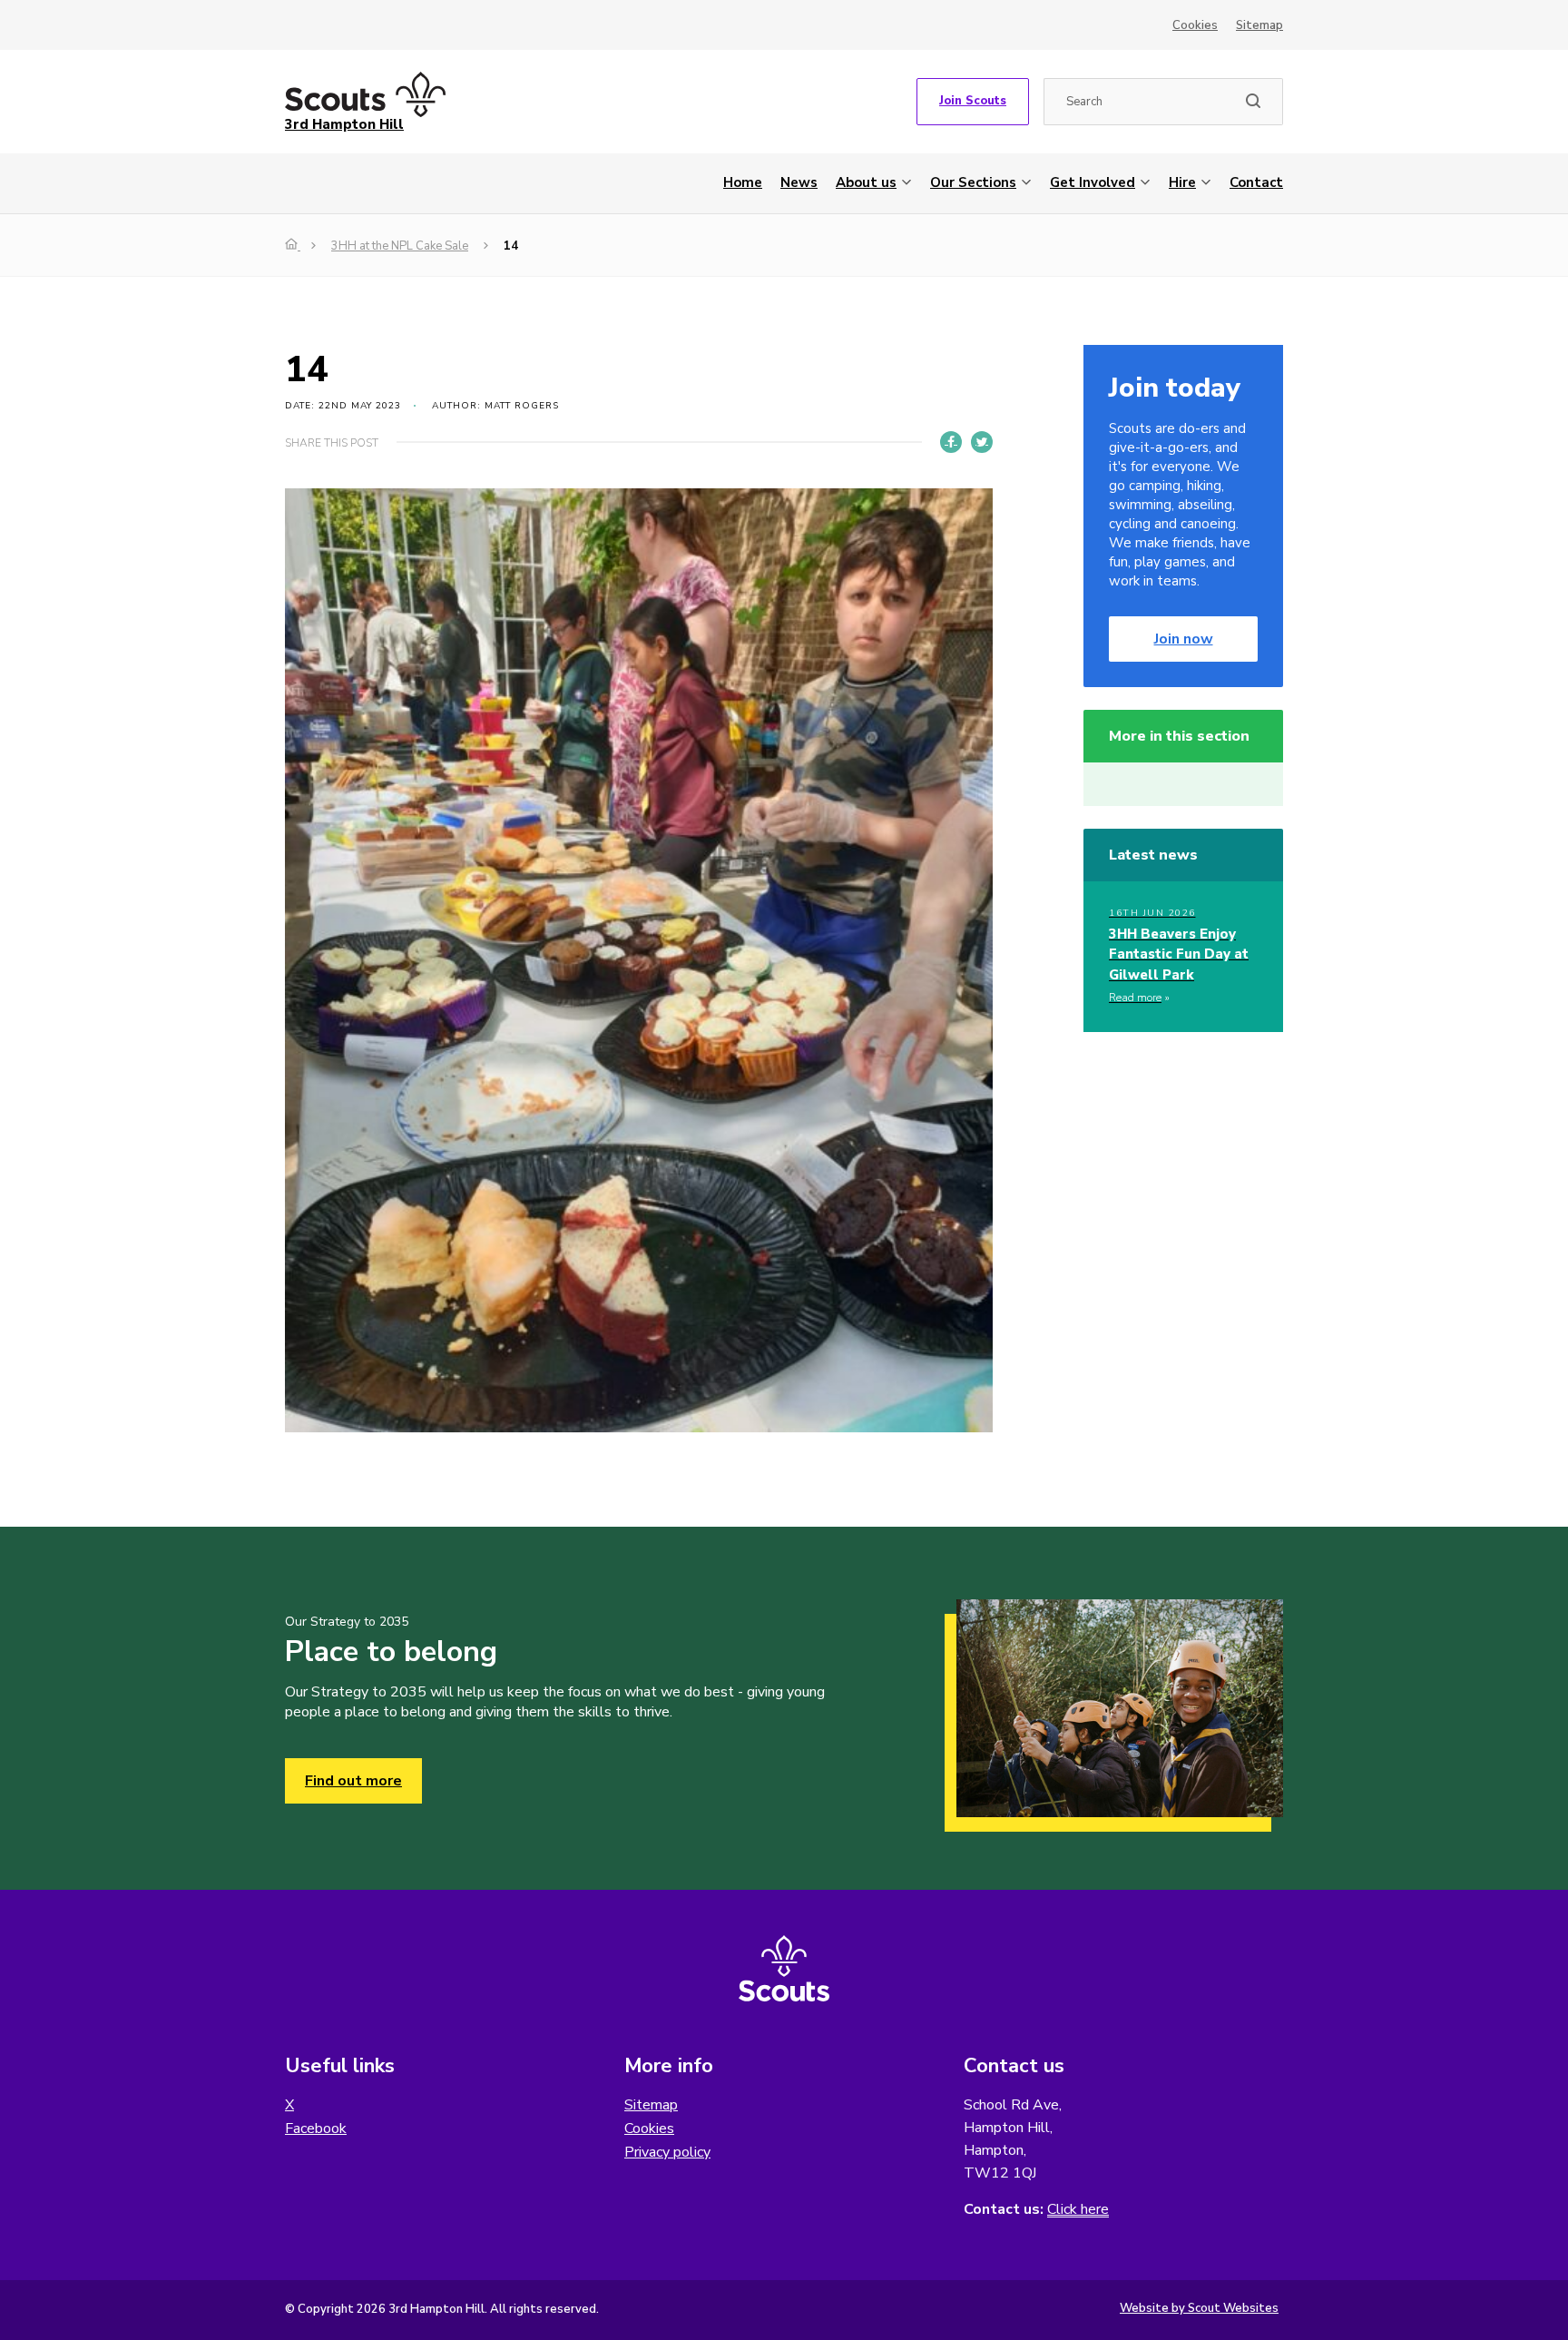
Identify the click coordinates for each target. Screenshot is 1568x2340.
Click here (1078, 2210)
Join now (1184, 639)
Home (743, 182)
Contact (1256, 182)
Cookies (1195, 25)
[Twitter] (982, 442)
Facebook (316, 2129)
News (799, 182)
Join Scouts (973, 101)
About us (866, 182)
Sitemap (1259, 25)
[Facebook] (951, 442)
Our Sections (973, 182)
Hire (1182, 182)
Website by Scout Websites (1199, 2308)
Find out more (353, 1781)
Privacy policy (667, 2152)
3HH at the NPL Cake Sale (400, 246)
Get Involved (1093, 182)
